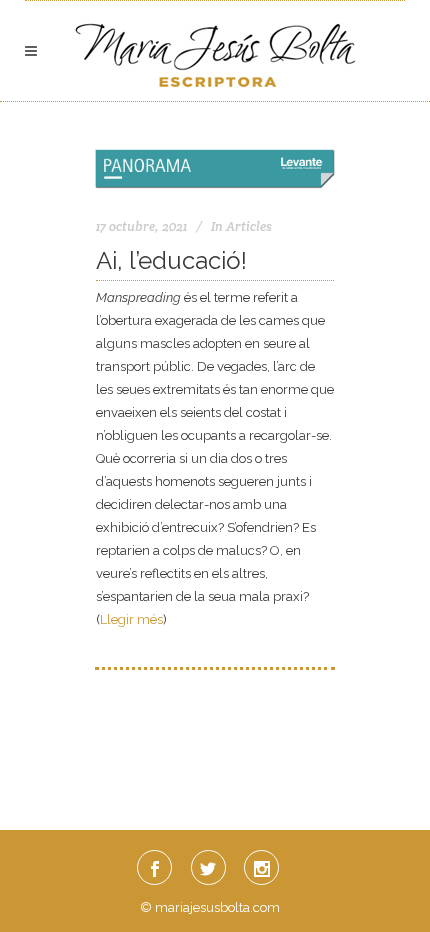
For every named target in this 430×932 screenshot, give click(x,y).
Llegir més (131, 619)
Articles (249, 226)
